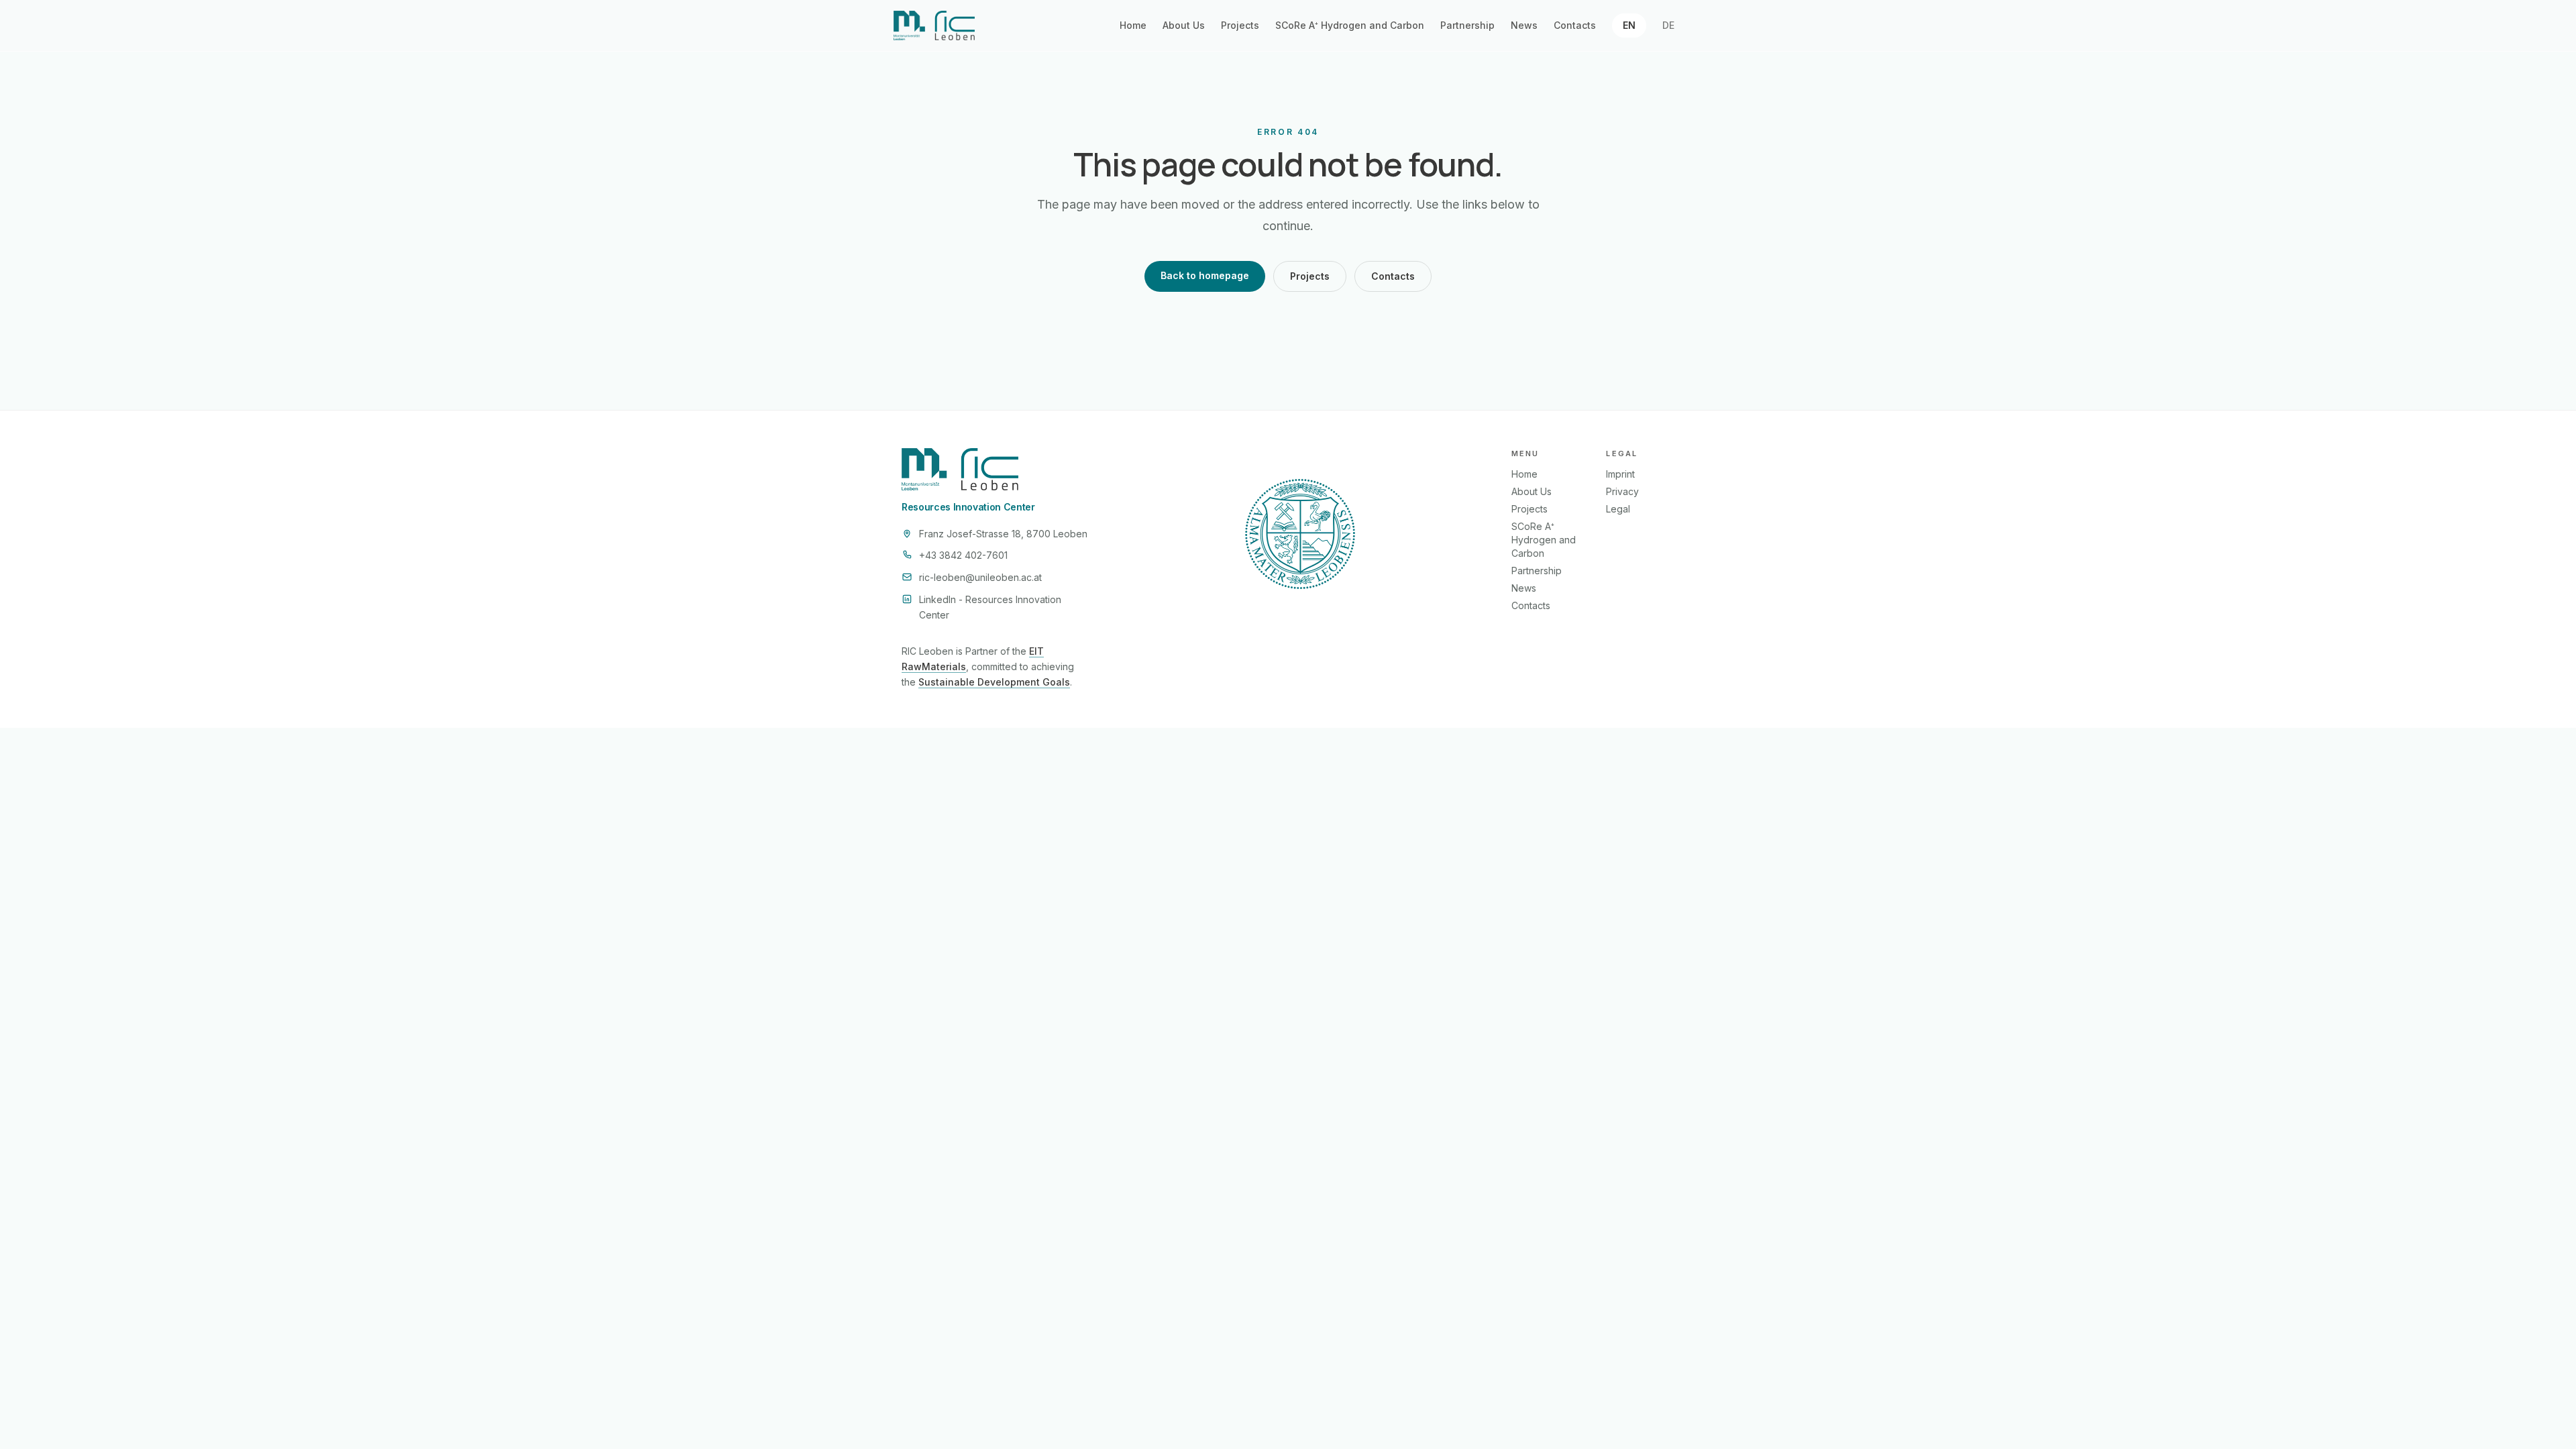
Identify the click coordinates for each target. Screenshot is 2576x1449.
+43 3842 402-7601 (963, 555)
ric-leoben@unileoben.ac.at (980, 577)
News (1524, 25)
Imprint (1620, 474)
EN (1629, 25)
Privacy (1622, 491)
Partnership (1467, 25)
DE (1668, 25)
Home (1133, 25)
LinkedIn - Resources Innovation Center (990, 607)
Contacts (1575, 25)
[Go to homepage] (934, 25)
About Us (1184, 25)
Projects (1240, 25)
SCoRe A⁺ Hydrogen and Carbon (1350, 25)
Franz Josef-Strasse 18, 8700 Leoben (1003, 534)
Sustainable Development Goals (994, 682)
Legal (1618, 509)
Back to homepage (1205, 275)
